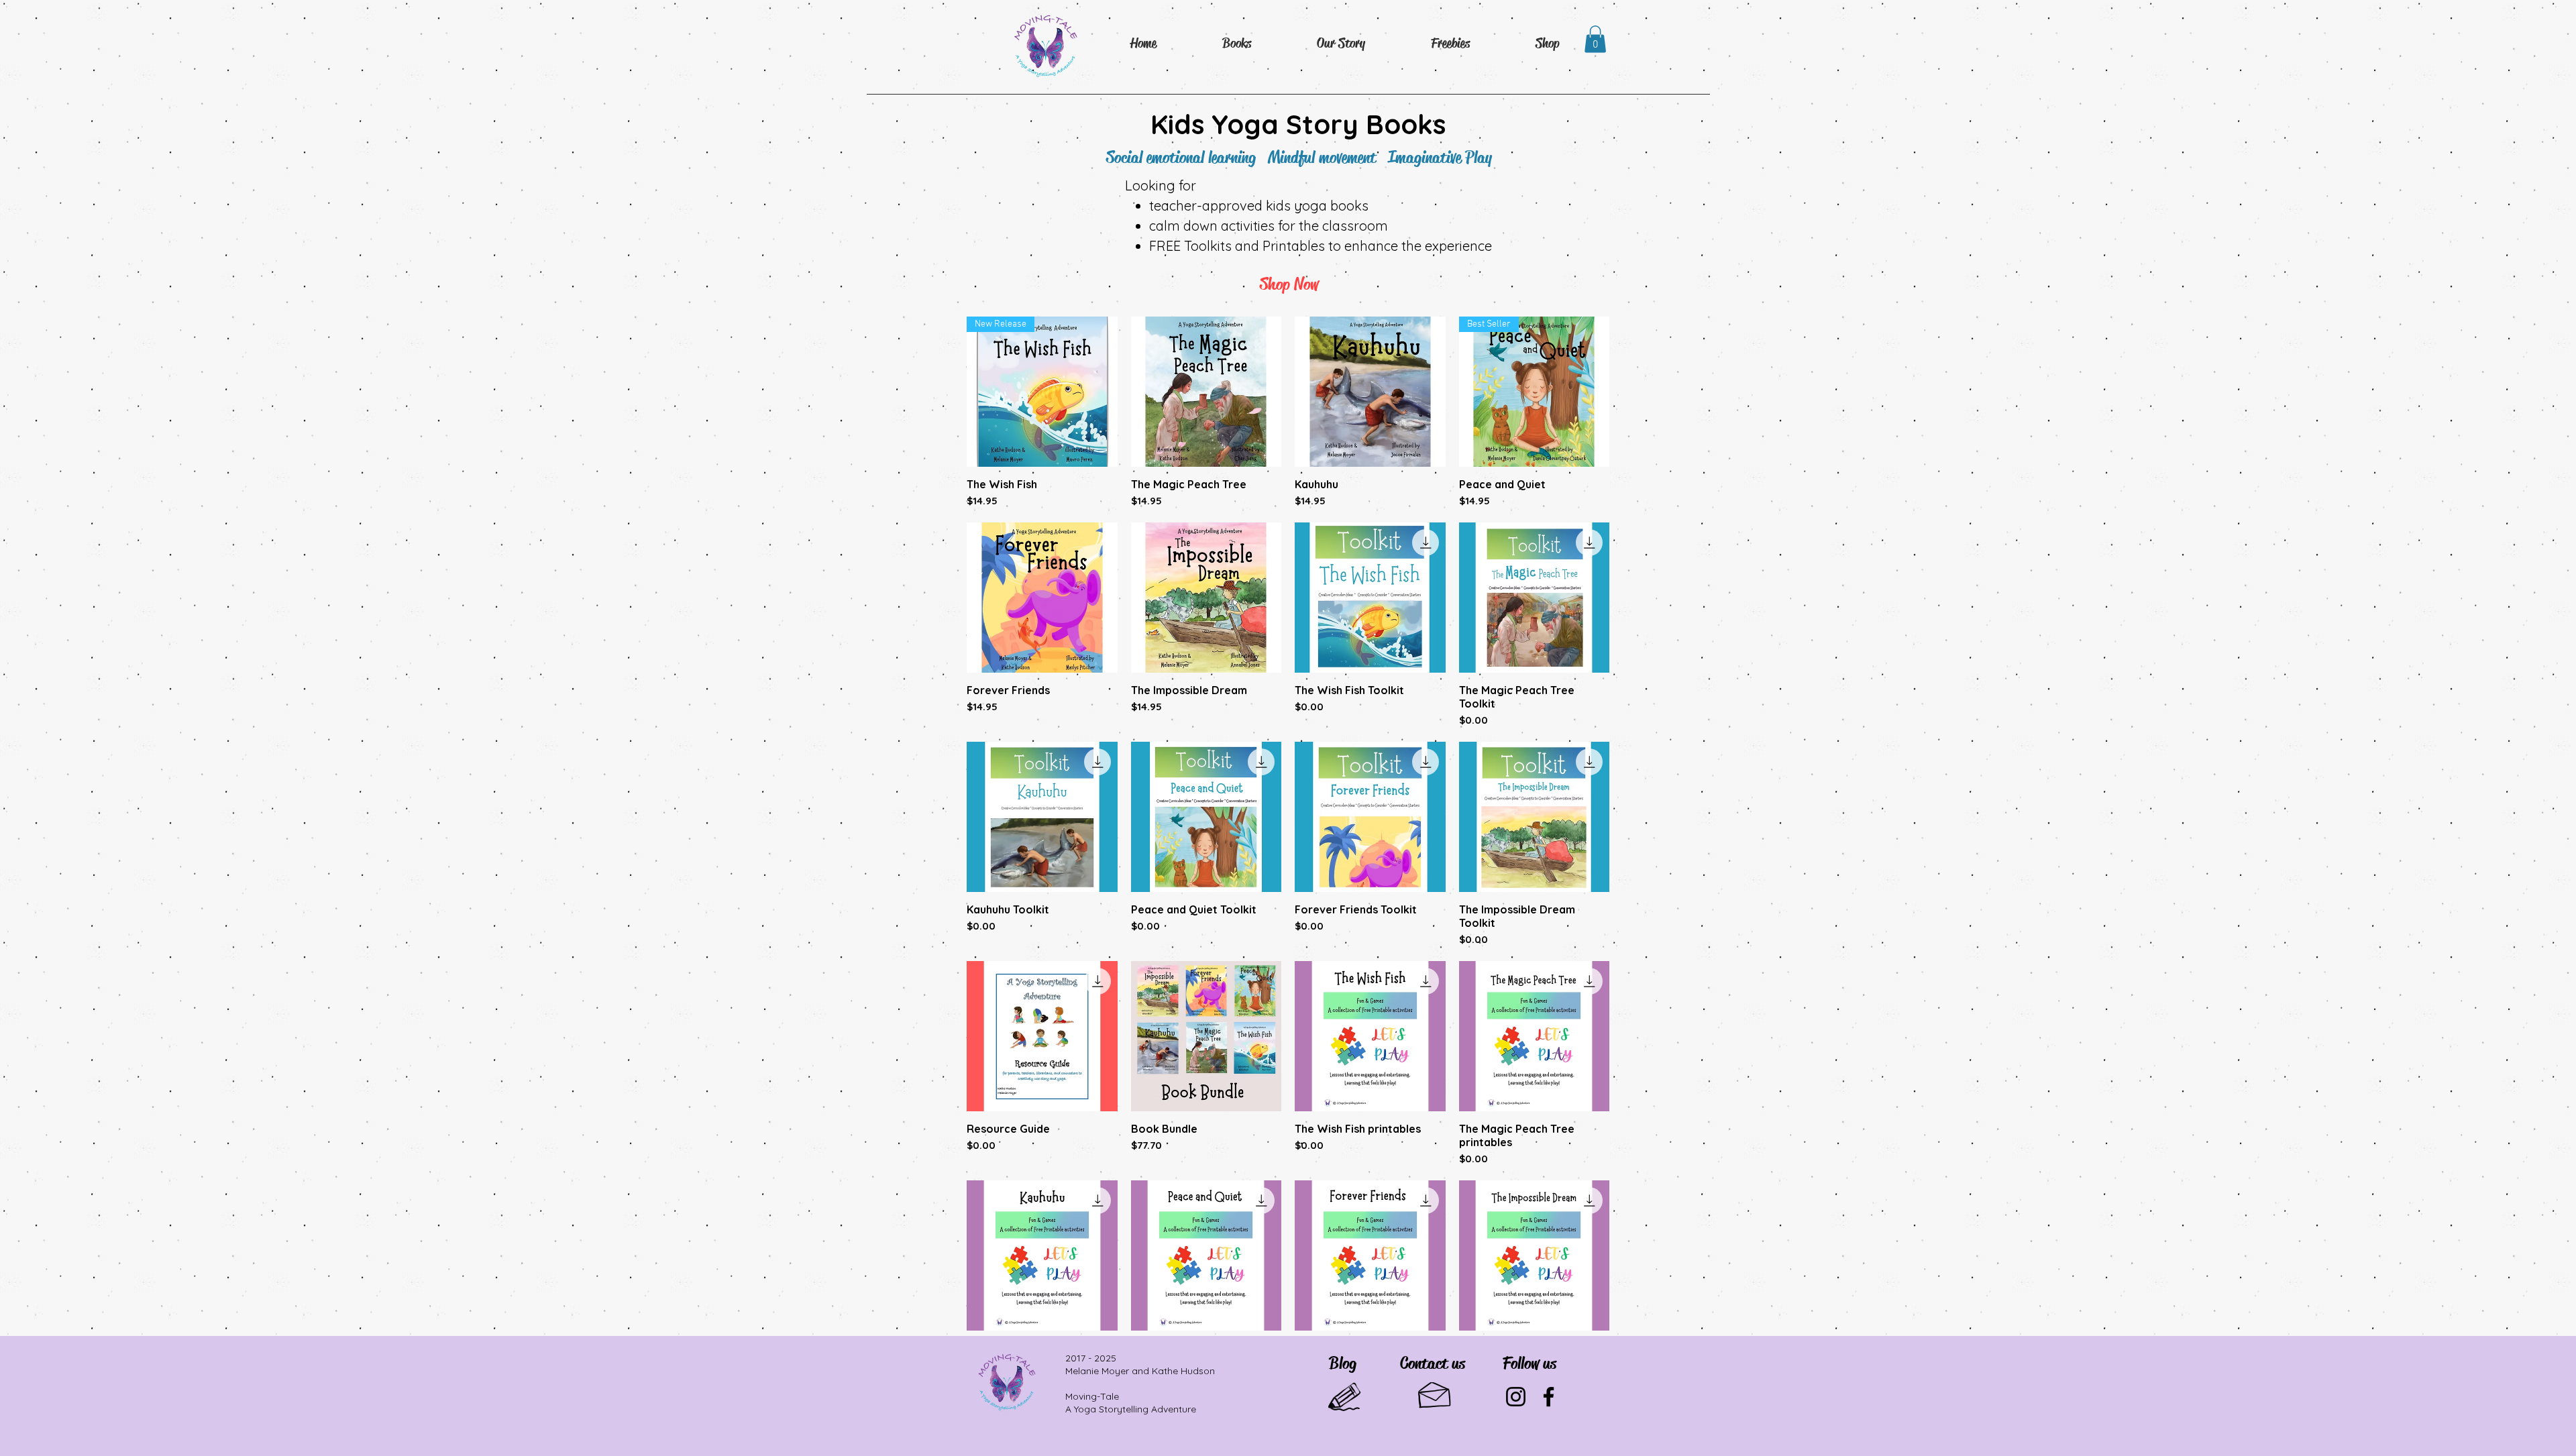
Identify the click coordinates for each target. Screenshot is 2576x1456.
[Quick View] (1206, 392)
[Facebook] (1549, 1397)
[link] (1595, 39)
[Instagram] (1516, 1397)
